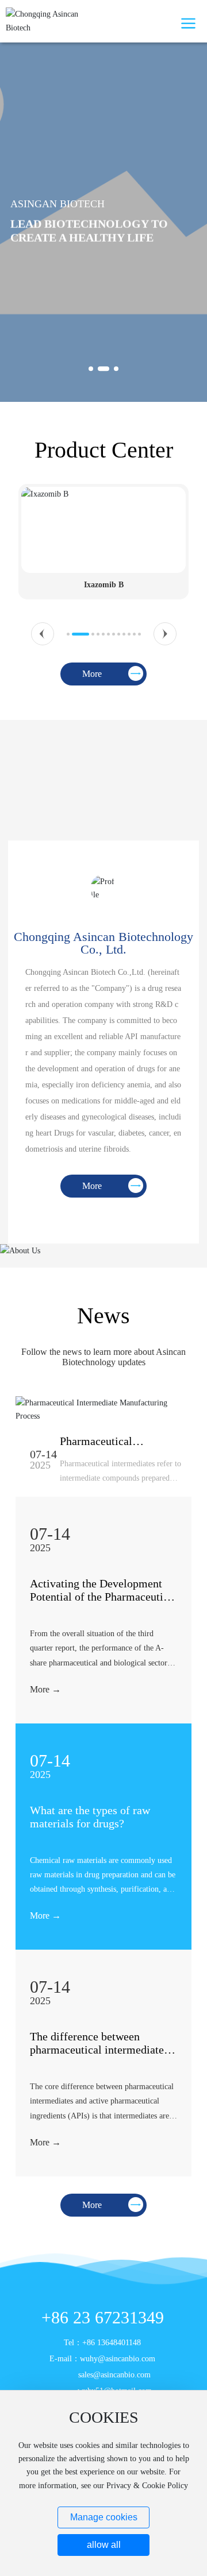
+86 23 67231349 (103, 2317)
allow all (104, 2545)
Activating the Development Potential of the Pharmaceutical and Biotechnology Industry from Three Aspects (103, 1603)
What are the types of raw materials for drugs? (90, 1817)
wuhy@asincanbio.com (118, 2359)
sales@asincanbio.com (114, 2375)
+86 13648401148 (112, 2343)
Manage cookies (104, 2517)
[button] (91, 369)
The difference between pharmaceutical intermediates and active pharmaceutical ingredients (99, 2056)
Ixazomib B (104, 585)
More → (45, 1689)
